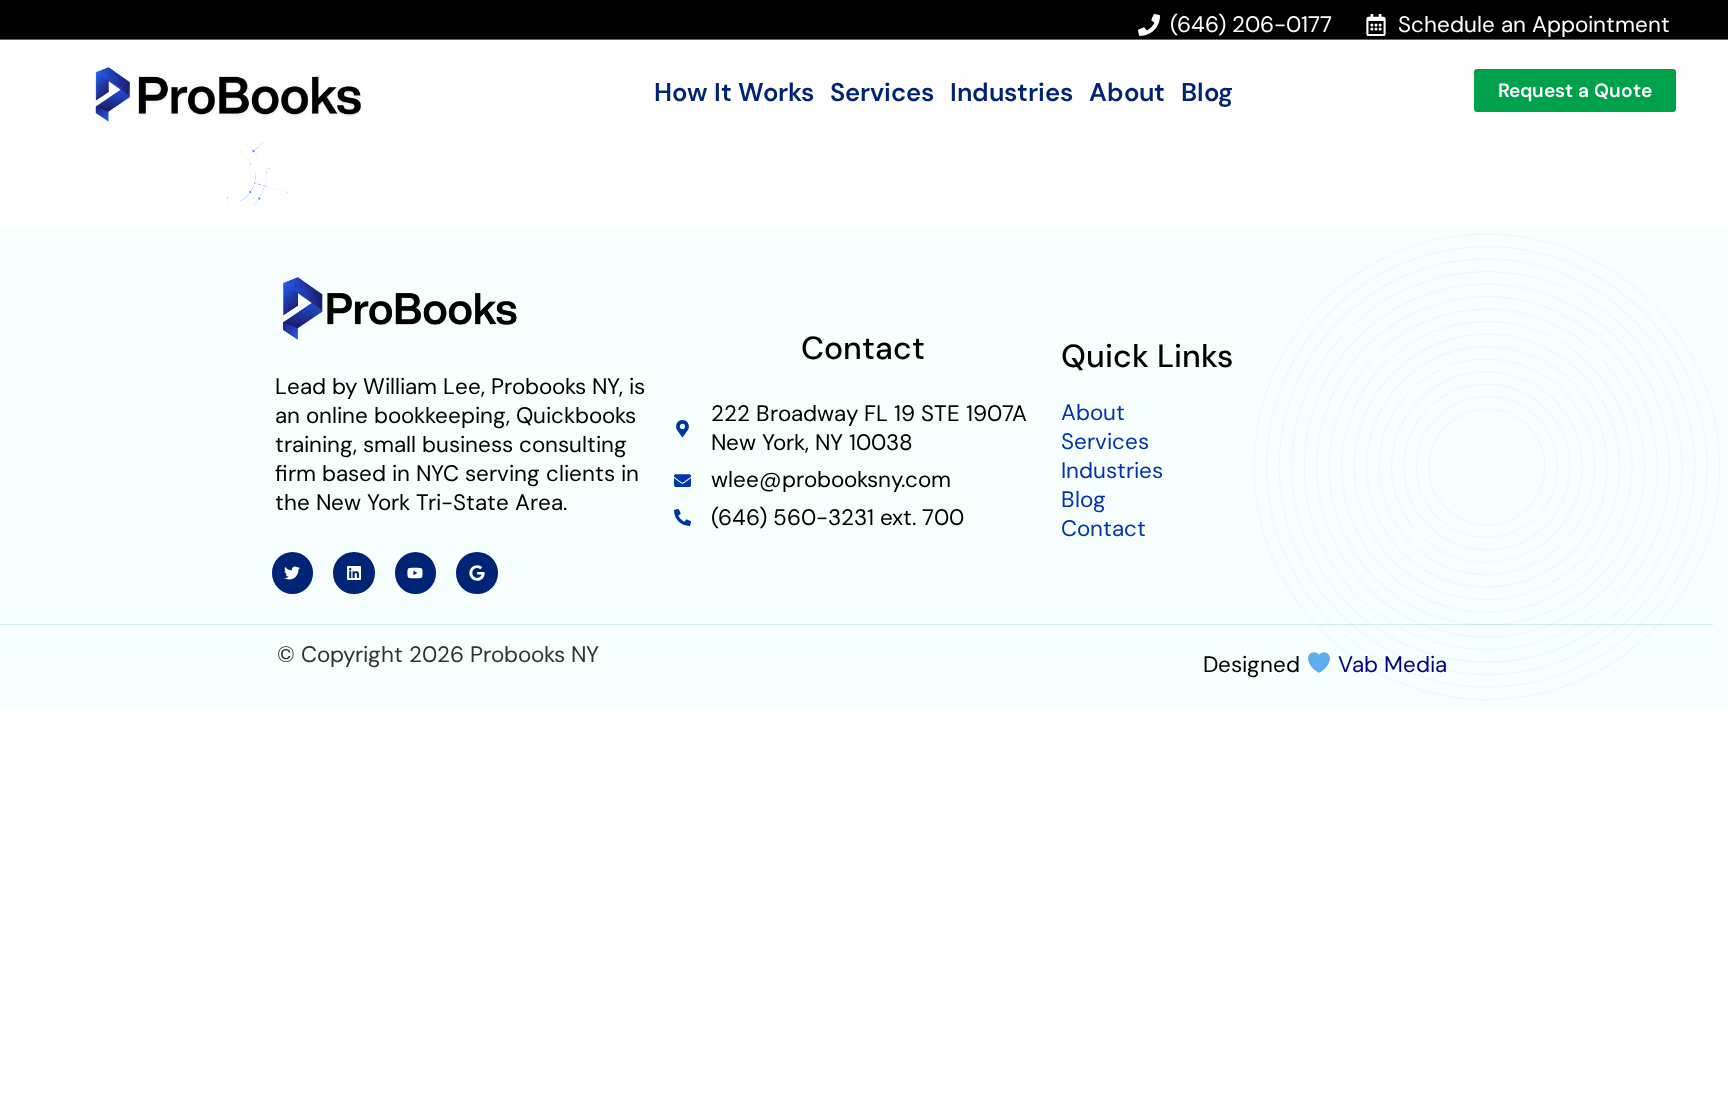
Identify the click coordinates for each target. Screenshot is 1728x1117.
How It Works (734, 93)
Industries (1011, 93)
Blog (1207, 93)
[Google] (477, 573)
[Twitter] (293, 573)
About (1127, 93)
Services (882, 93)
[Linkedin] (354, 573)
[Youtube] (416, 573)
